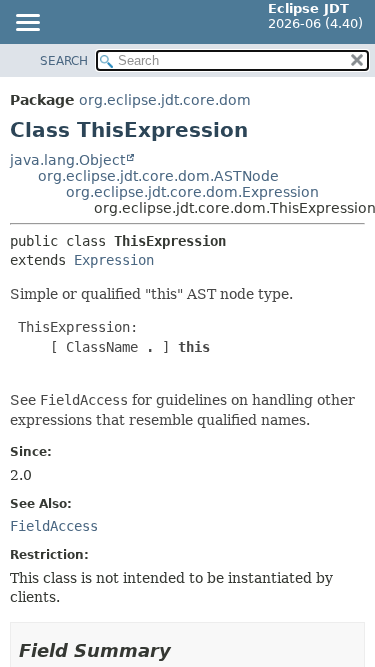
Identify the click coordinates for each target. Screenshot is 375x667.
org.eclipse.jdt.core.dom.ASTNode (158, 176)
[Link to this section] (185, 650)
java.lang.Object (67, 160)
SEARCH (64, 61)
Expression (114, 260)
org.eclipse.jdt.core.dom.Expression (192, 192)
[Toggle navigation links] (27, 24)
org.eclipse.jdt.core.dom (165, 100)
